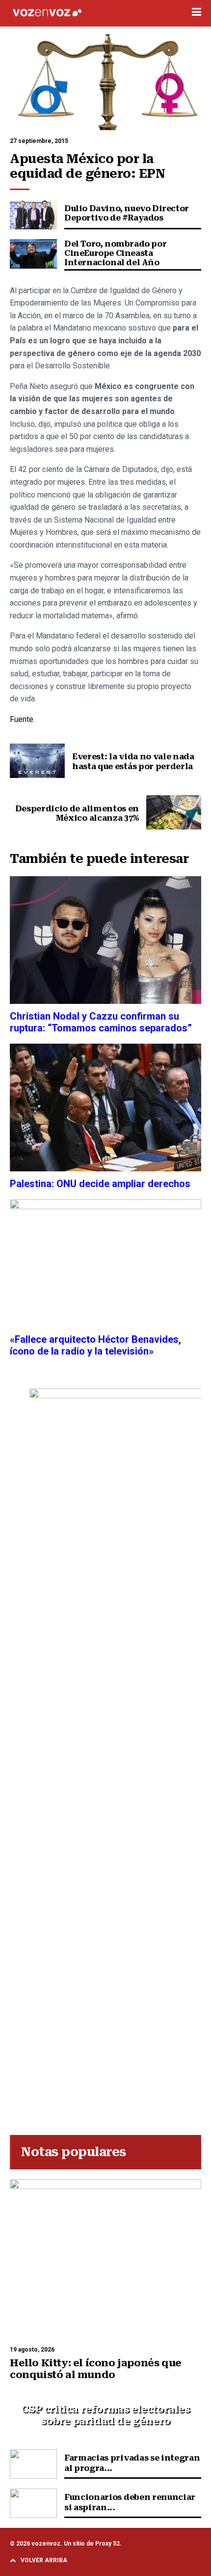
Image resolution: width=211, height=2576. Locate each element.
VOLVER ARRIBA (44, 2560)
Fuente (22, 719)
